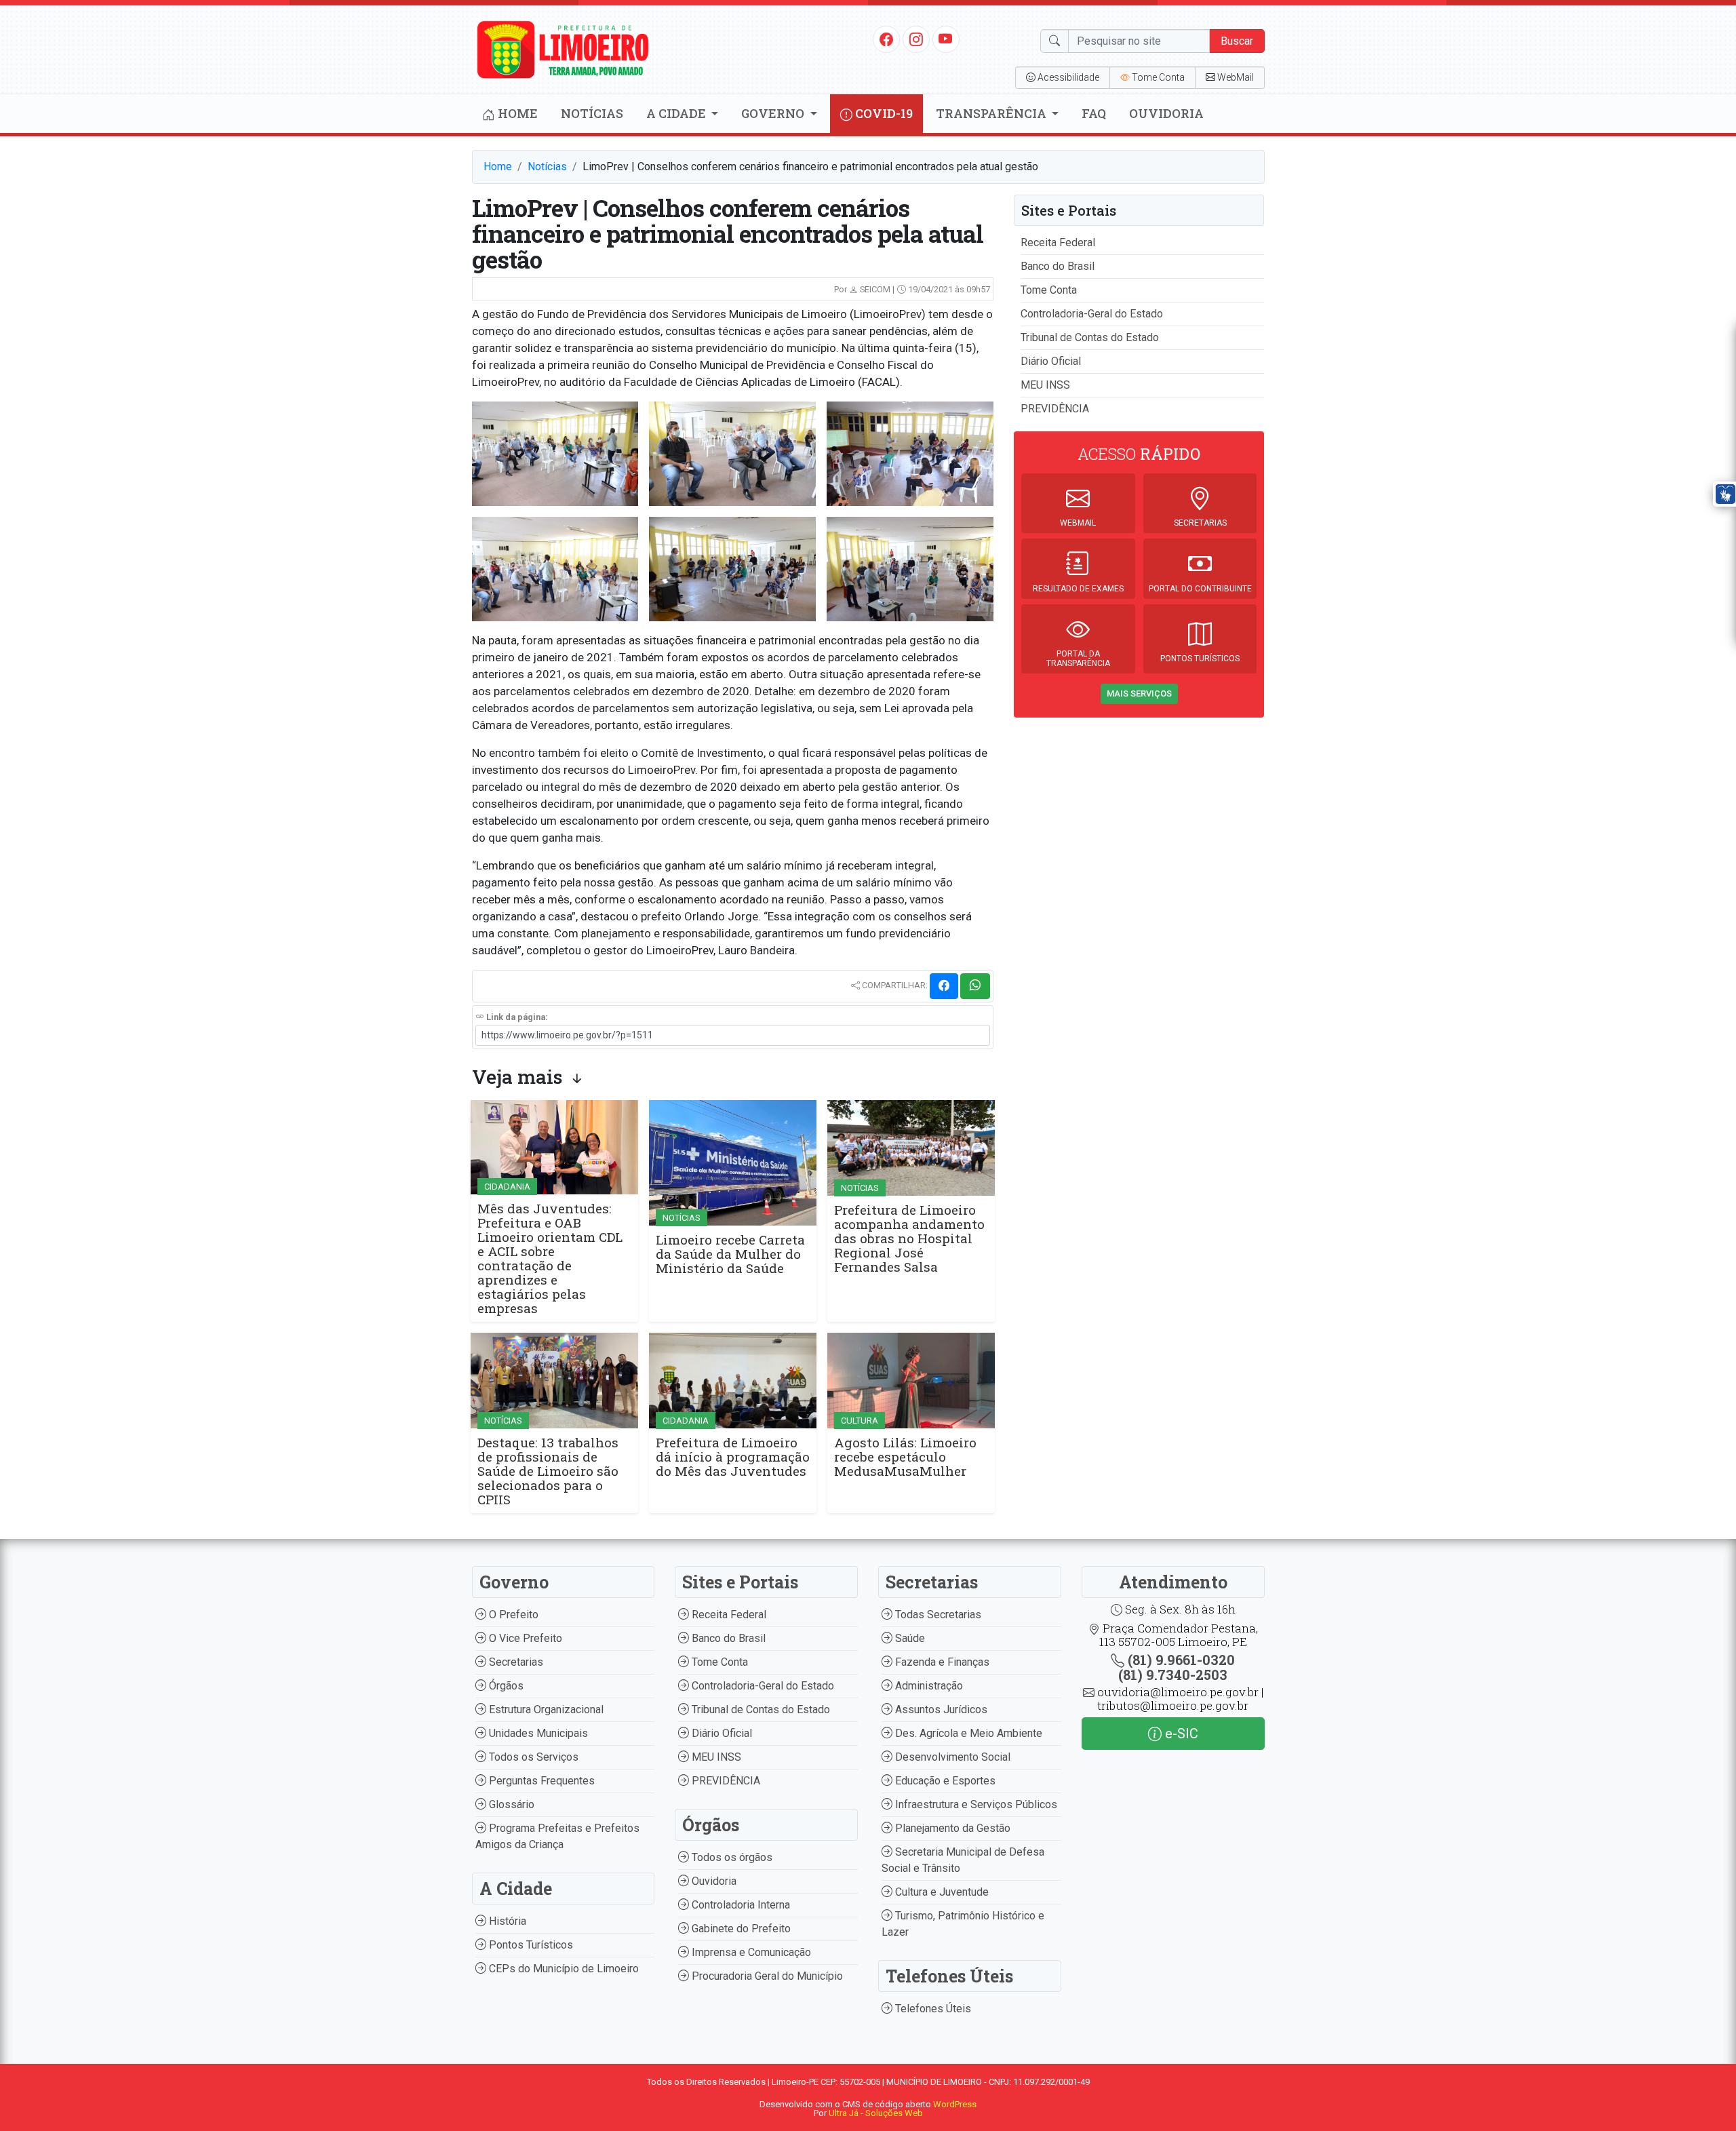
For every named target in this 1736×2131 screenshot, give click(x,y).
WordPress (955, 2104)
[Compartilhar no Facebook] (944, 986)
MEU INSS (1045, 385)
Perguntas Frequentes (540, 1781)
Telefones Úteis (932, 2009)
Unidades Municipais (537, 1733)
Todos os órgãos (731, 1857)
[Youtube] (946, 39)
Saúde (909, 1638)
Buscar (1237, 41)
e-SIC (1180, 1734)
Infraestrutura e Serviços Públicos (975, 1804)
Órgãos (505, 1686)
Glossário (510, 1804)
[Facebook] (886, 39)
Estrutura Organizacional (545, 1709)
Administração (928, 1686)
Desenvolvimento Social (951, 1757)
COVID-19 (883, 113)
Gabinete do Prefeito (740, 1929)
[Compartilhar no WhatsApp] (975, 986)
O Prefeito (512, 1615)
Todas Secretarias (937, 1615)
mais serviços (1139, 693)
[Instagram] (916, 39)
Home (516, 113)
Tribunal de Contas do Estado (1090, 337)
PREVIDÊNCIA (1055, 409)
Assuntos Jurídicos (940, 1709)
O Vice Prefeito (524, 1638)
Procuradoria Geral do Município (766, 1976)
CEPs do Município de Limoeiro (563, 1969)
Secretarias (515, 1662)
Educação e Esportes (944, 1781)
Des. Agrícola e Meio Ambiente (967, 1733)
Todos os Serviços (532, 1757)
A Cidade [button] (677, 113)
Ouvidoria (1166, 113)
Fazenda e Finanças (941, 1662)
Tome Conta (1049, 290)
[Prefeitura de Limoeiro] (564, 48)
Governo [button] (774, 113)
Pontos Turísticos (530, 1945)
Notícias (592, 113)
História (506, 1921)
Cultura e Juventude (941, 1892)
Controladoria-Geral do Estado (1092, 314)
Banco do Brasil (1058, 266)
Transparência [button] (992, 113)
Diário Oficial (1051, 361)
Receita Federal (1058, 242)
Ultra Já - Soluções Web (876, 2113)
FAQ (1094, 113)
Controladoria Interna (739, 1905)
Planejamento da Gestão (951, 1828)
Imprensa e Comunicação (750, 1952)
